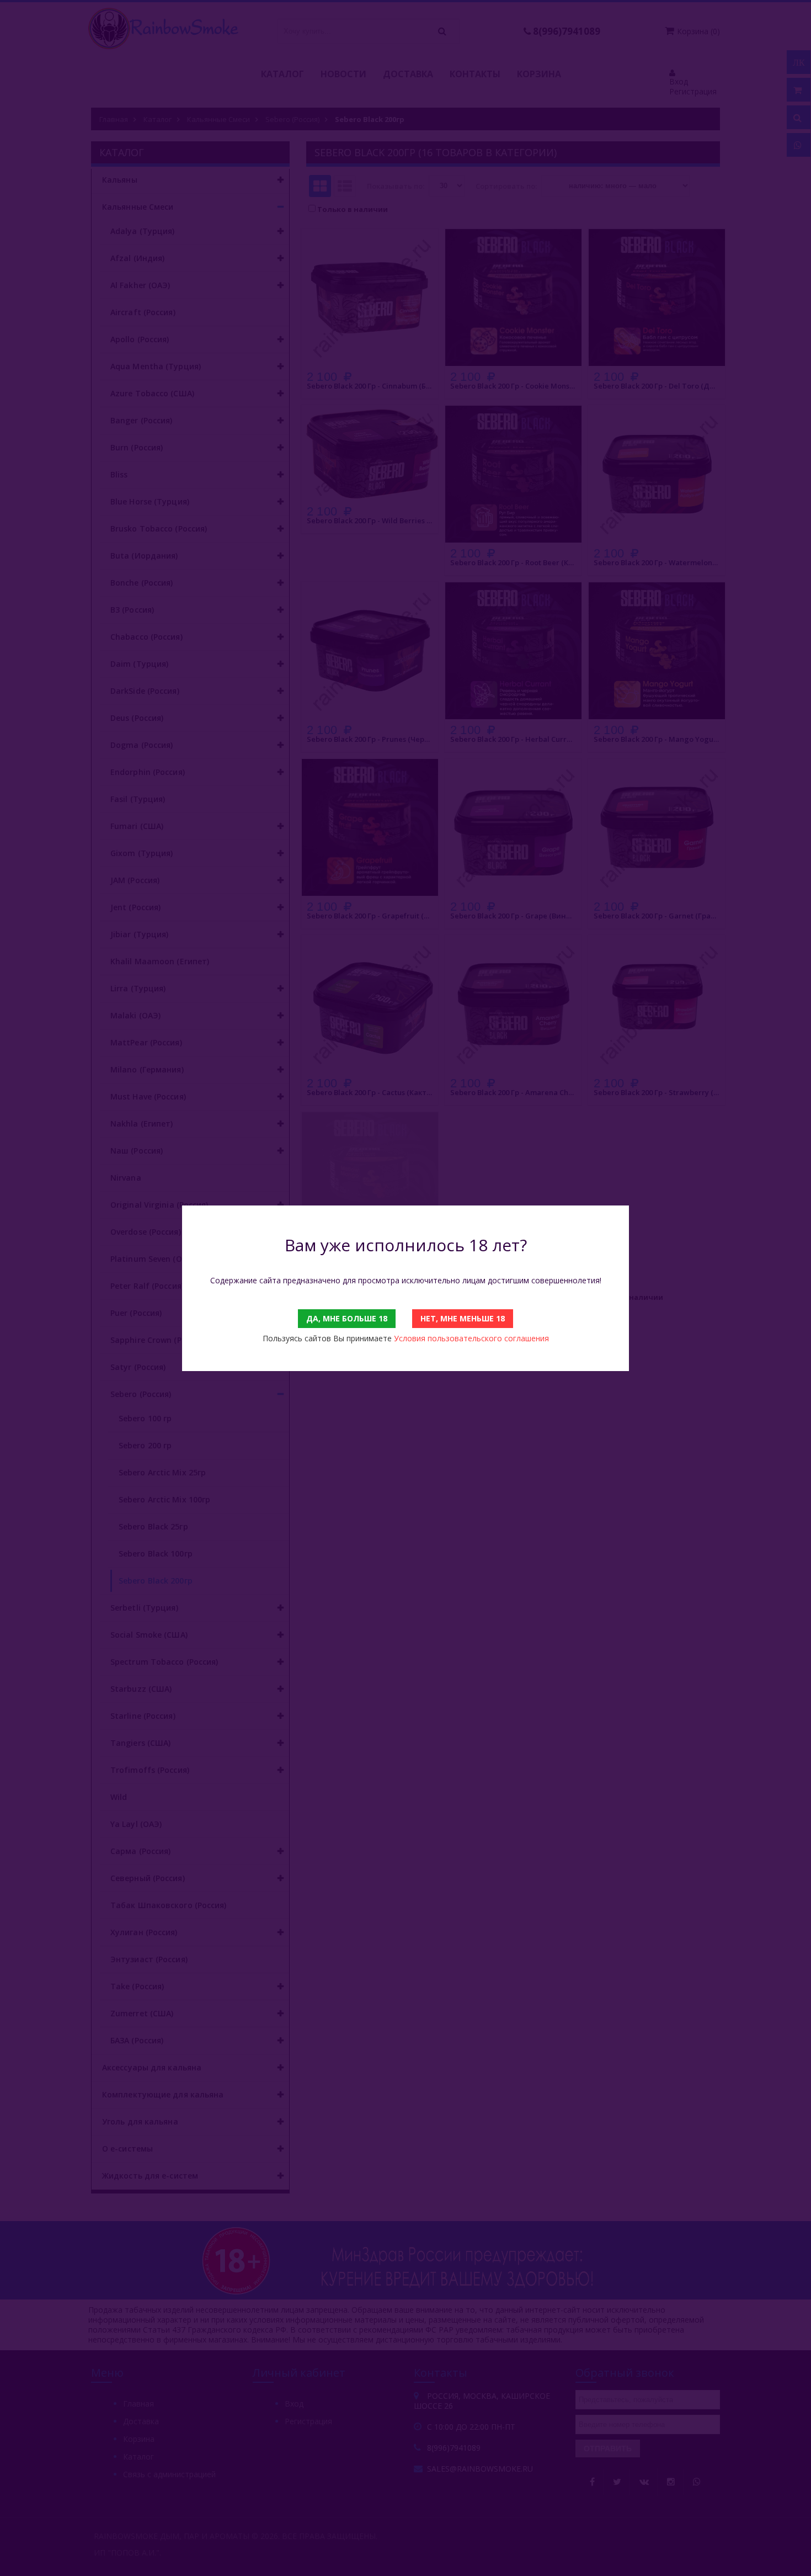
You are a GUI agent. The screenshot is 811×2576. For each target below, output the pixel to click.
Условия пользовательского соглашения (471, 1338)
